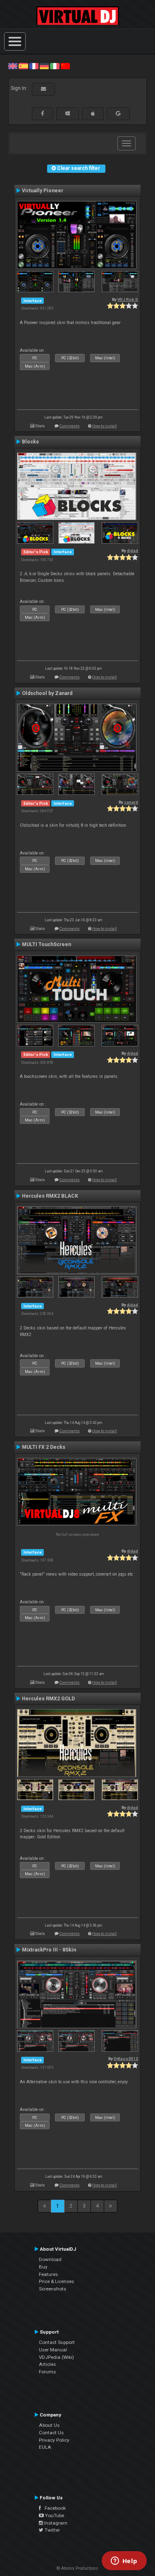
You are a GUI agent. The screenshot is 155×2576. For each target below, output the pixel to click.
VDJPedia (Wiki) (56, 2357)
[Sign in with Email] (43, 89)
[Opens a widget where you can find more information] (124, 2561)
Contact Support (57, 2342)
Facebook (53, 2508)
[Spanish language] (23, 66)
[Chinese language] (65, 66)
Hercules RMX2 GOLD (48, 1699)
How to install (105, 426)
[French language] (34, 66)
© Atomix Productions (77, 2568)
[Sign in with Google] (118, 114)
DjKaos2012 (126, 2059)
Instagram (55, 2523)
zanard (131, 802)
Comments (70, 426)
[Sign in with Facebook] (43, 114)
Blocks (30, 442)
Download (50, 2259)
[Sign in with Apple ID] (93, 114)
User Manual (53, 2350)
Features (48, 2274)
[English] (13, 66)
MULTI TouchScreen (46, 944)
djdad (132, 551)
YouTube (54, 2515)
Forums (47, 2372)
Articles (47, 2364)
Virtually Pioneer (43, 191)
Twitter (52, 2530)
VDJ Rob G (128, 299)
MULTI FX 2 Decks (44, 1447)
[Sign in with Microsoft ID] (68, 114)
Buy (43, 2267)
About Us (49, 2425)
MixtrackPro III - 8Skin (49, 1950)
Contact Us (51, 2433)
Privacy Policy (54, 2440)
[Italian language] (55, 66)
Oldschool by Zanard (47, 693)
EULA (45, 2447)
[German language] (44, 66)
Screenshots (52, 2289)
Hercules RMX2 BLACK (50, 1196)
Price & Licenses (56, 2281)
